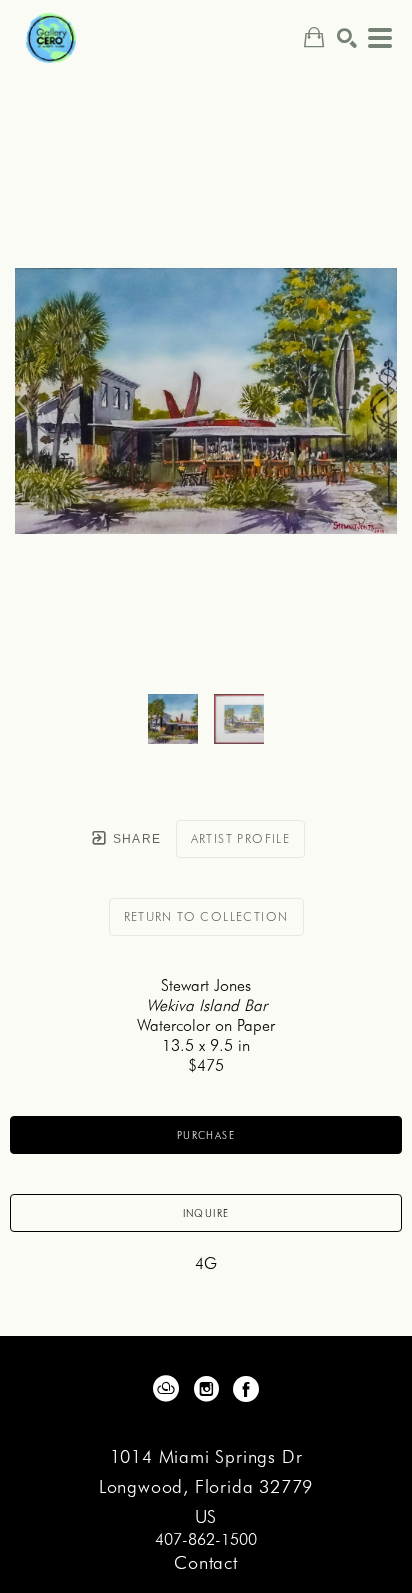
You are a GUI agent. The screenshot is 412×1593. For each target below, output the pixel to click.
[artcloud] (166, 1389)
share (134, 839)
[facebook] (246, 1389)
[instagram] (206, 1389)
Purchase (206, 1135)
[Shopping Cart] (314, 37)
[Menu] (380, 38)
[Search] (347, 38)
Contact (206, 1562)
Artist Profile (241, 838)
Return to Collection (206, 916)
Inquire (206, 1213)
